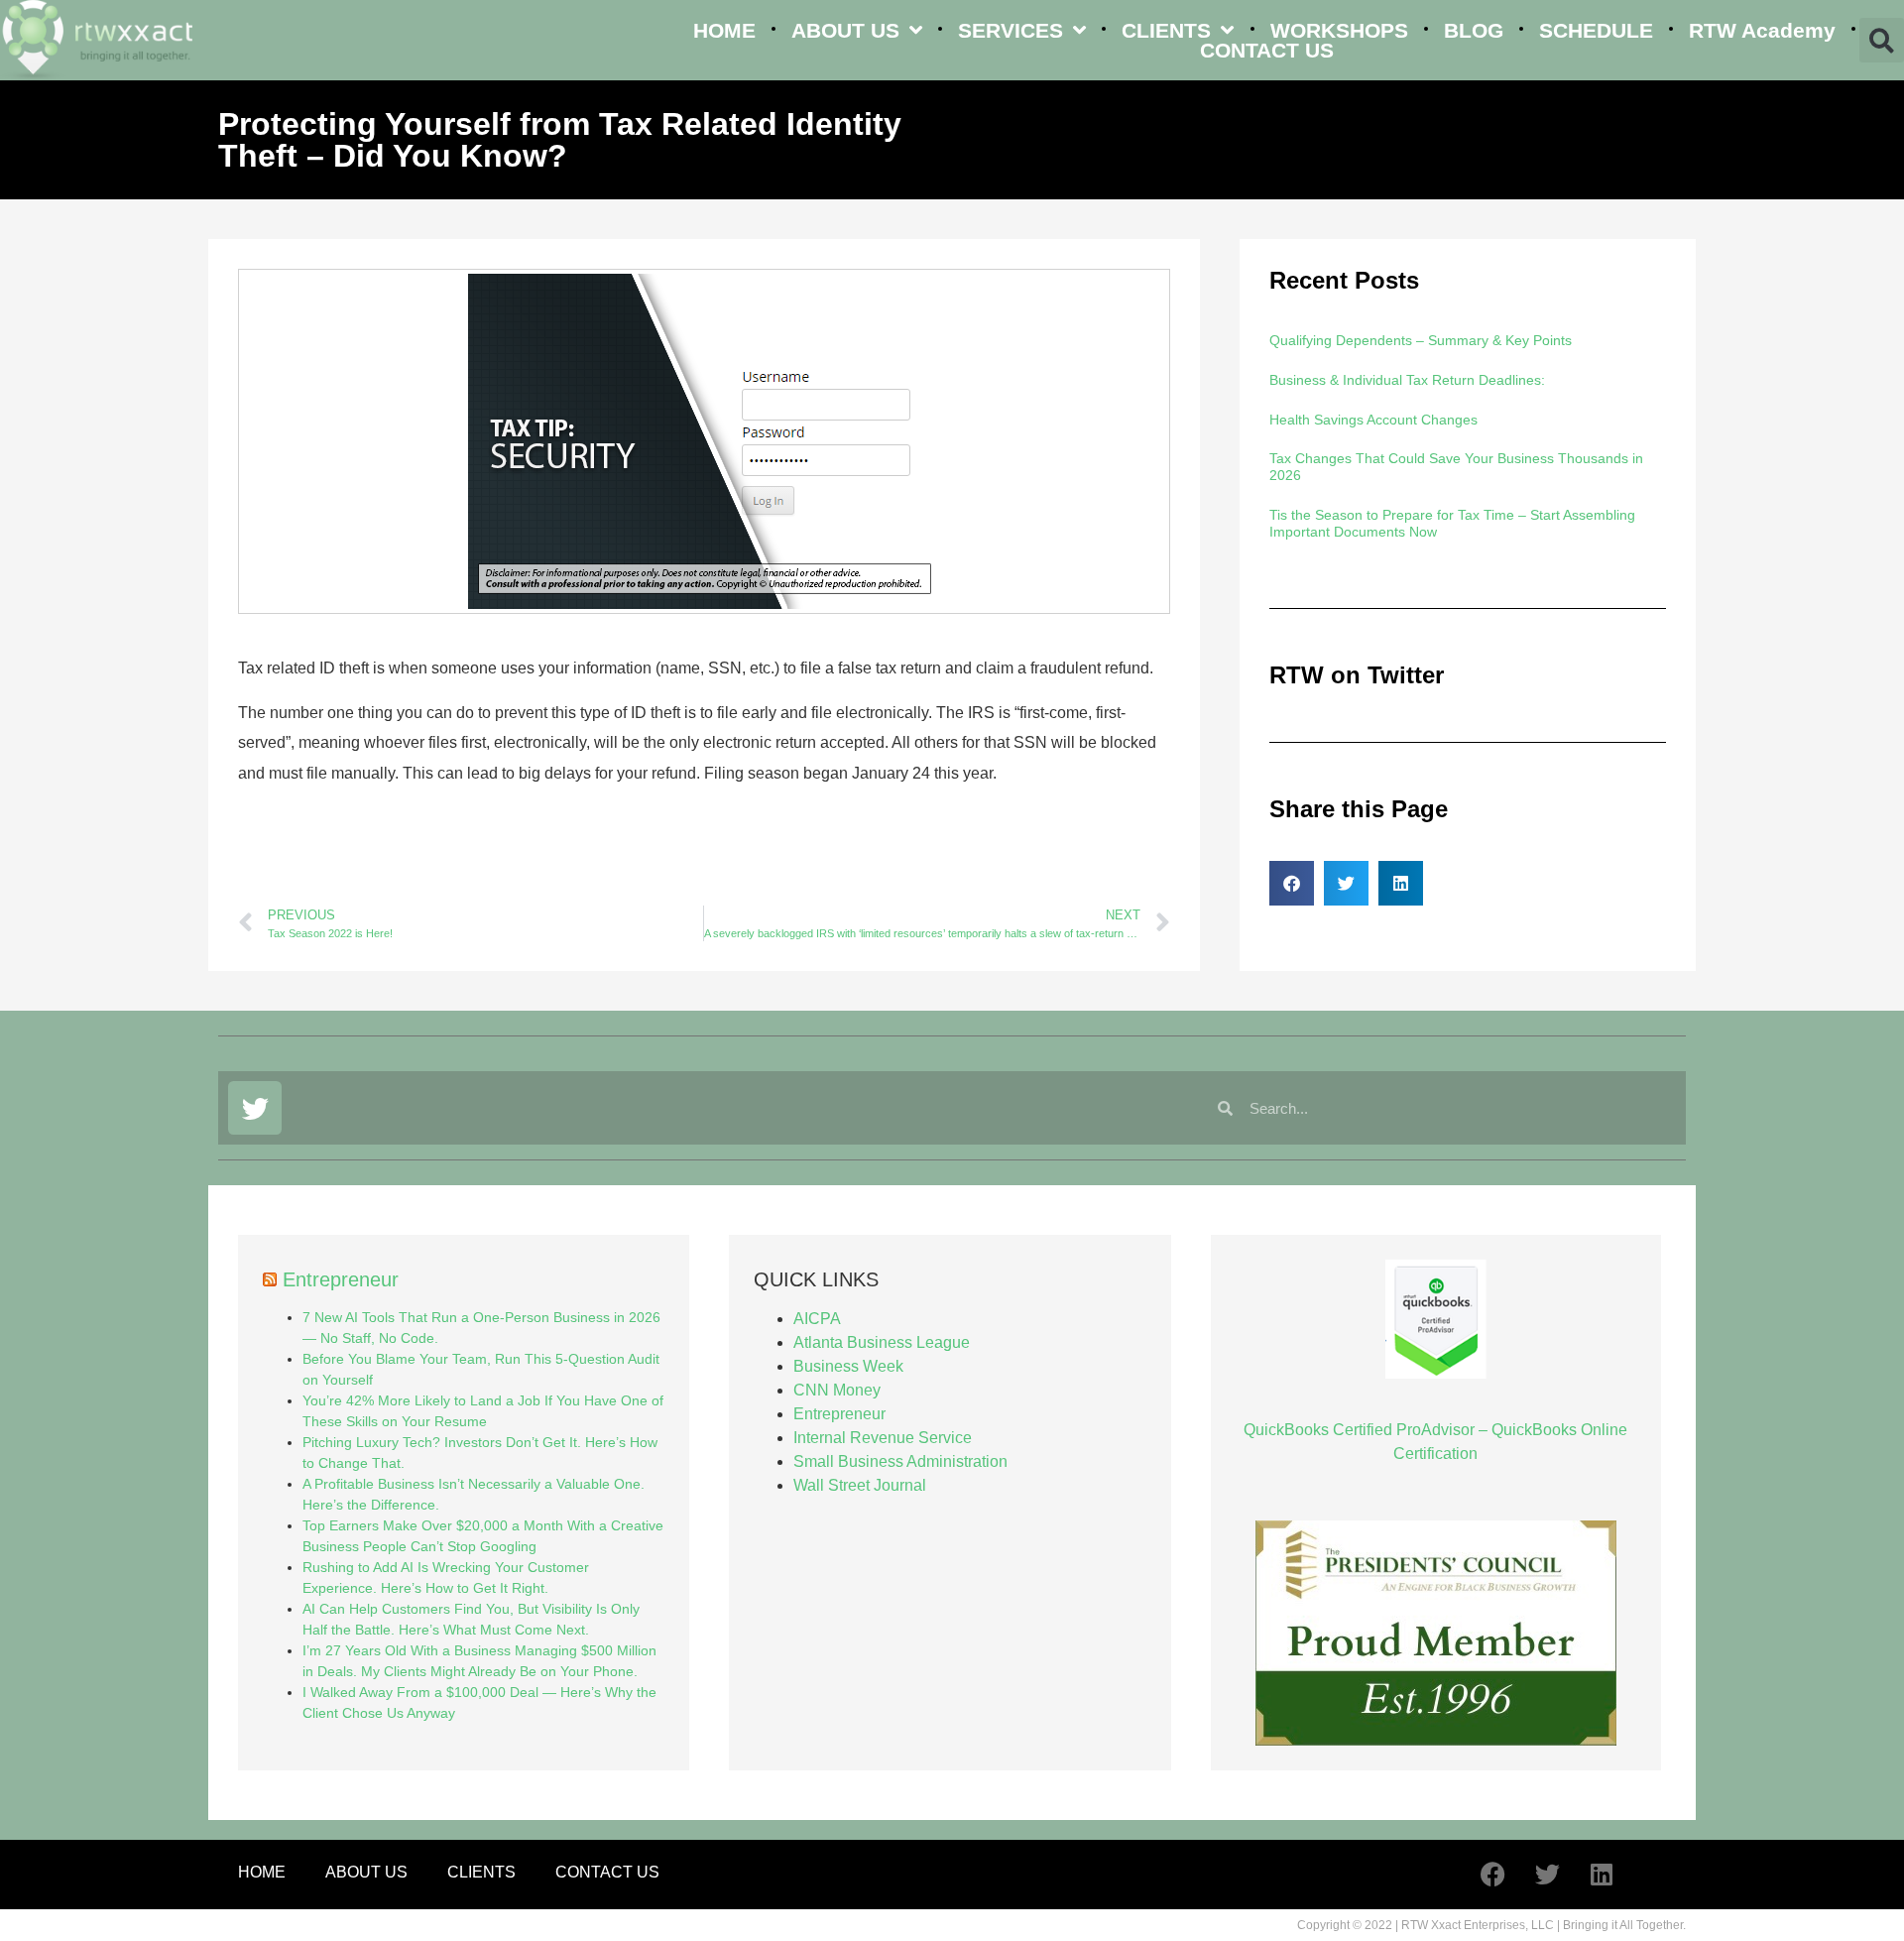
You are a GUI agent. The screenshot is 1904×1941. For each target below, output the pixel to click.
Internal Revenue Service (883, 1438)
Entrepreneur (341, 1279)
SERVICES (1011, 30)
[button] (1882, 40)
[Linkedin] (1602, 1875)
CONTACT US (1267, 51)
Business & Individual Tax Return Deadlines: (1407, 380)
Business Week (848, 1366)
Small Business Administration (900, 1461)
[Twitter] (255, 1108)
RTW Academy (1762, 30)
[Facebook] (1492, 1875)
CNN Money (837, 1390)
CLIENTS (1166, 30)
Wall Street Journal (860, 1485)
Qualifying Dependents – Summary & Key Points (1421, 340)
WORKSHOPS (1339, 30)
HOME (724, 30)
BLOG (1474, 30)
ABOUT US (845, 30)
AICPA (817, 1319)
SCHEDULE (1596, 30)
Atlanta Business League (882, 1342)
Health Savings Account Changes (1373, 420)
